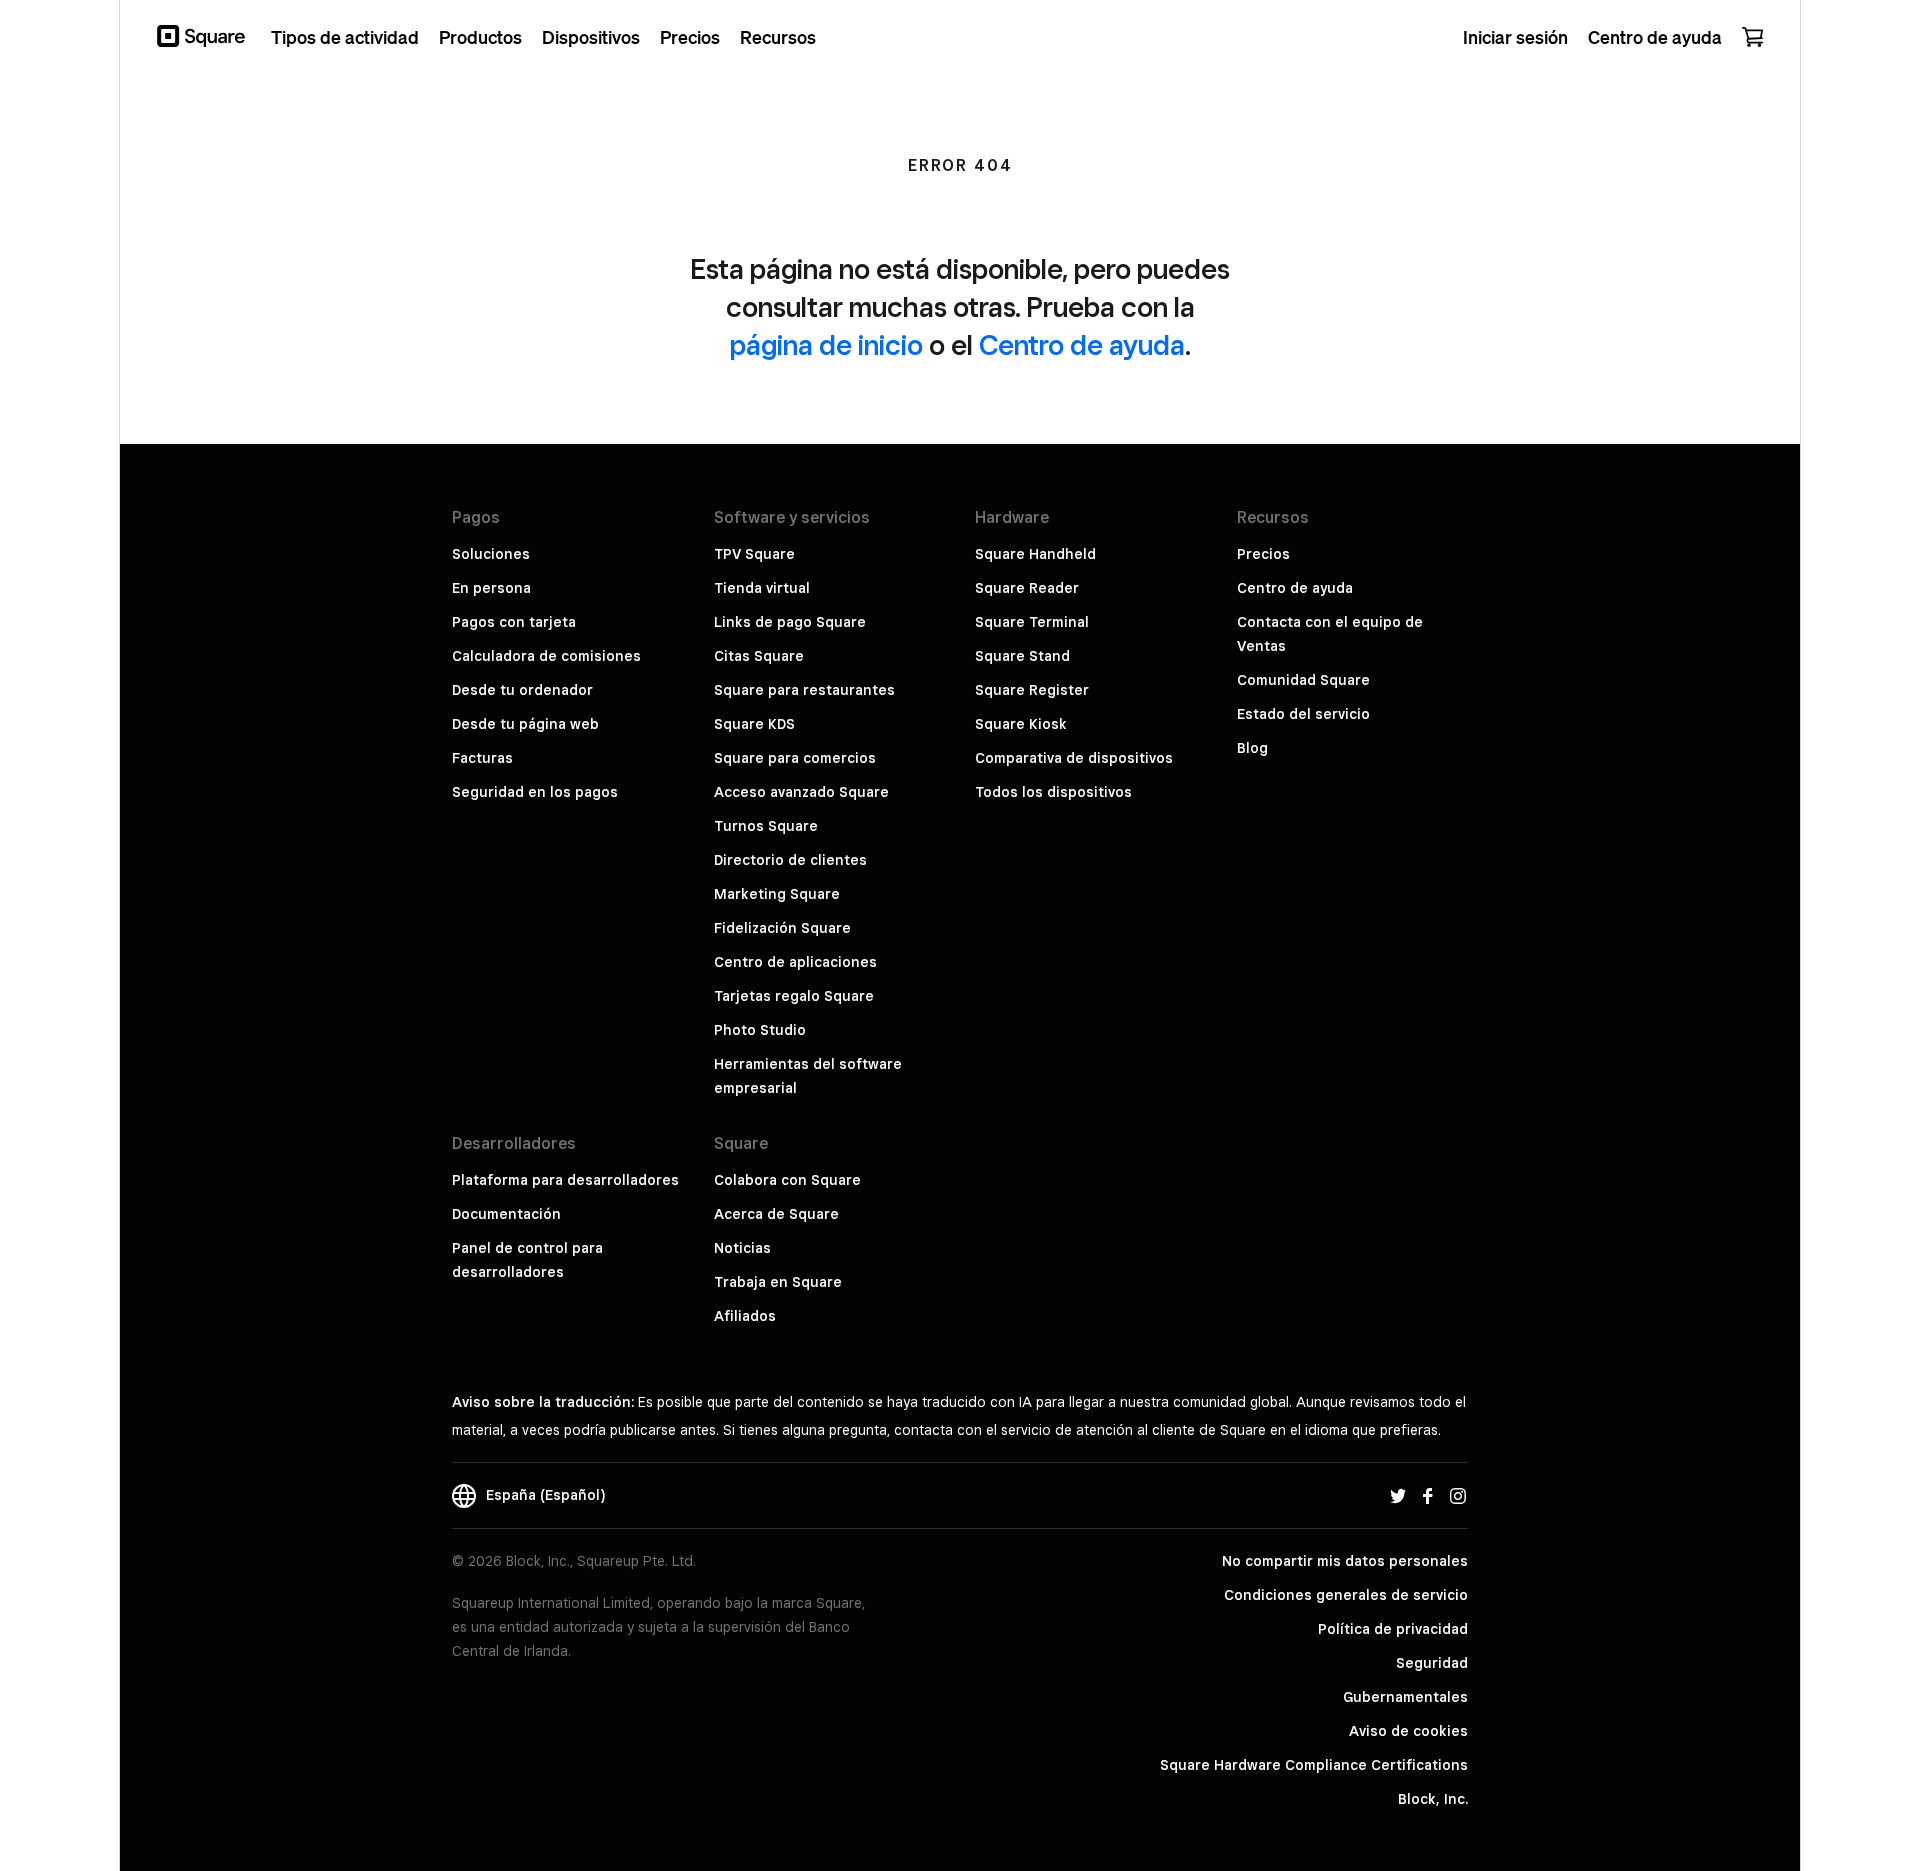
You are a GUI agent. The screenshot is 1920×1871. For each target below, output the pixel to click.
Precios (1263, 554)
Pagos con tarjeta (514, 622)
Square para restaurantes (804, 690)
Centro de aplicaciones (795, 962)
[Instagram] (1458, 1495)
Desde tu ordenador (522, 690)
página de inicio (826, 344)
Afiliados (745, 1316)
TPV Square (754, 554)
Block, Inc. (1433, 1799)
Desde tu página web (525, 724)
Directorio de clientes (790, 860)
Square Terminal (1032, 622)
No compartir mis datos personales (1345, 1561)
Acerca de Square (776, 1214)
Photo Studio (760, 1030)
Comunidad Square (1303, 680)
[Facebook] (1428, 1495)
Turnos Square (766, 826)
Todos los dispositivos (1053, 792)
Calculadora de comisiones (546, 656)
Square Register (1032, 690)
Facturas (482, 758)
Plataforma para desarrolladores (565, 1180)
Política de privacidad (1393, 1629)
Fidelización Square (782, 928)
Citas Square (759, 656)
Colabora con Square (787, 1180)
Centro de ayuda (1082, 344)
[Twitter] (1398, 1495)
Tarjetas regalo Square (794, 996)
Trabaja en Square (778, 1282)
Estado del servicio (1303, 714)
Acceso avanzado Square (801, 792)
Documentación (506, 1214)
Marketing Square (777, 894)
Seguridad (1432, 1663)
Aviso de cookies (1408, 1731)
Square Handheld (1035, 554)
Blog (1252, 748)
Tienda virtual (762, 588)
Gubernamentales (1405, 1697)
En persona (491, 588)
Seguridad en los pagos (535, 792)
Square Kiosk (1021, 724)
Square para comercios (795, 758)
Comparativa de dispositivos (1074, 758)
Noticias (742, 1248)
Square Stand (1022, 656)
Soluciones (491, 554)
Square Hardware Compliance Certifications (1314, 1765)
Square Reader (1027, 588)
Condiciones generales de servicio (1346, 1595)
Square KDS (754, 724)
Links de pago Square (790, 622)
